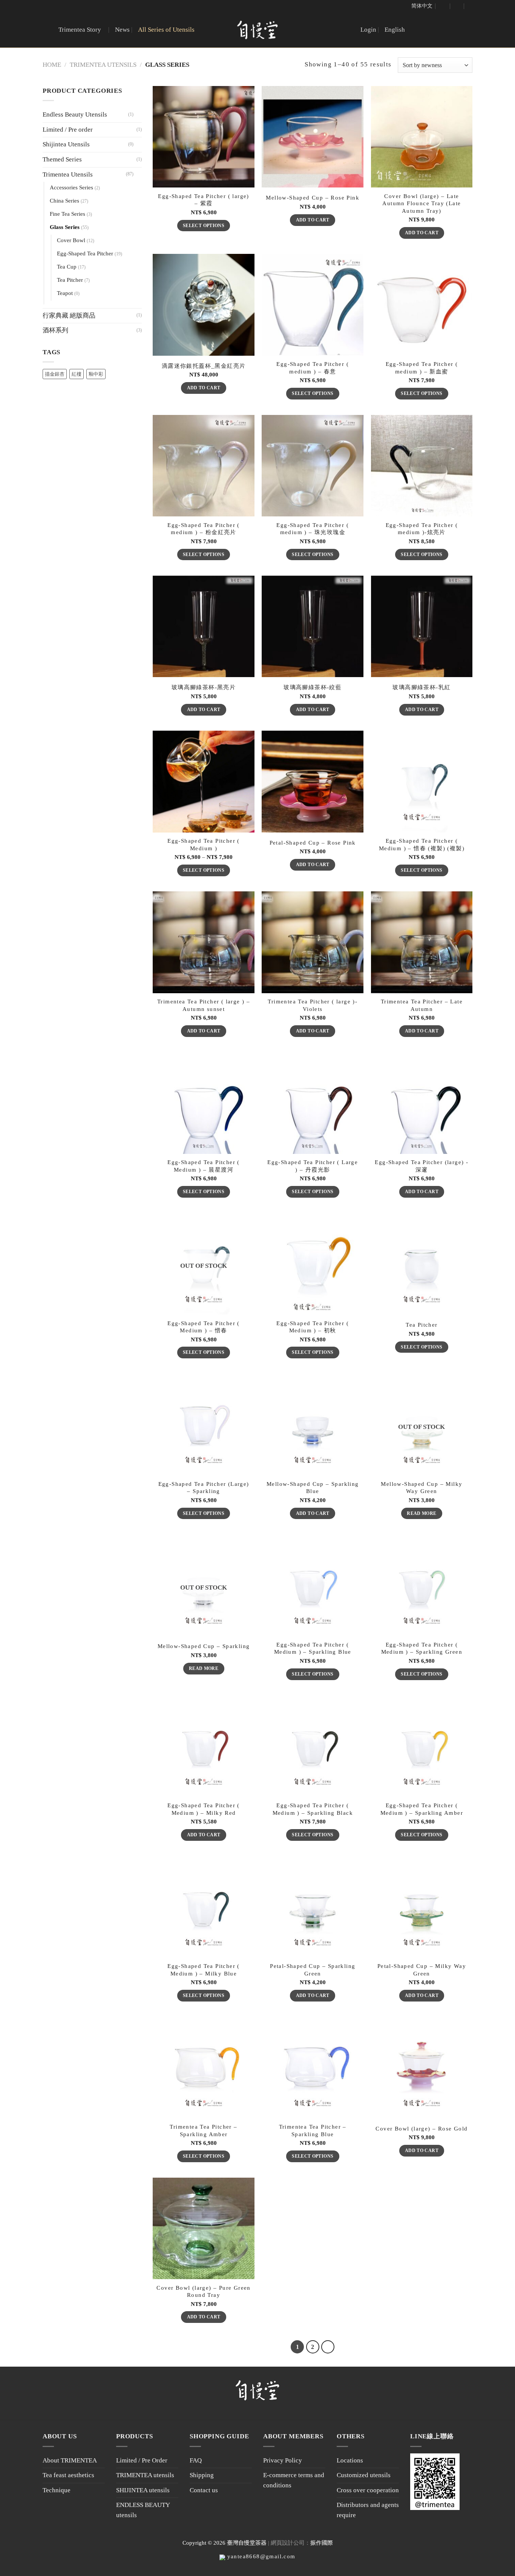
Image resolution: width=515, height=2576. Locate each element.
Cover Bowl (71, 240)
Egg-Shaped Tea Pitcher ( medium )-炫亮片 (422, 529)
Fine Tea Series (67, 214)
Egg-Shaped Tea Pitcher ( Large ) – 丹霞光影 (313, 1166)
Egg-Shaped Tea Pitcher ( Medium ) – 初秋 (313, 1327)
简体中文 (422, 6)
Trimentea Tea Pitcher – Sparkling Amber (203, 2130)
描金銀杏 (55, 374)
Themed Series (62, 159)
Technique (57, 2490)
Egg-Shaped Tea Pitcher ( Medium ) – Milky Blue (204, 1970)
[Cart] (457, 6)
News (122, 30)
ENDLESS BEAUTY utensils (143, 2510)
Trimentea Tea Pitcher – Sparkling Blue (313, 2130)
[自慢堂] (257, 30)
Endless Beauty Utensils (75, 114)
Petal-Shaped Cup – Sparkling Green (313, 1970)
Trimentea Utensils (103, 65)
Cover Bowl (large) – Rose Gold (422, 2129)
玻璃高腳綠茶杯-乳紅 (422, 687)
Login (368, 30)
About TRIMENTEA (70, 2460)
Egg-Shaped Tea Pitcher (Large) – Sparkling (204, 1488)
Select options (204, 226)
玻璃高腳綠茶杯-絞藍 (313, 687)
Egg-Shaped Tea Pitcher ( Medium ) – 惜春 (204, 1327)
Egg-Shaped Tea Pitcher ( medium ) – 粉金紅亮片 (204, 529)
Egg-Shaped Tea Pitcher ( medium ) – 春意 (313, 368)
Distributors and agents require (368, 2510)
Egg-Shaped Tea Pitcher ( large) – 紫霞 (203, 200)
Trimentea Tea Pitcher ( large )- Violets (313, 1005)
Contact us (204, 2490)
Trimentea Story (80, 30)
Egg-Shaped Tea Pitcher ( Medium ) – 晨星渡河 (204, 1166)
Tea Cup (67, 267)
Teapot (65, 293)
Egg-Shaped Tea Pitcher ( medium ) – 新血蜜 (422, 368)
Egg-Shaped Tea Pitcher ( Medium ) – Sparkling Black (313, 1809)
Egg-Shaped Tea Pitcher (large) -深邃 (422, 1166)
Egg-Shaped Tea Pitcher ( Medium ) (204, 844)
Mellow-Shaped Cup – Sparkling (204, 1646)
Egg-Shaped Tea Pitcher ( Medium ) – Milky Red (204, 1809)
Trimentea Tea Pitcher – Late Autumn (422, 1005)
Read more (422, 1513)
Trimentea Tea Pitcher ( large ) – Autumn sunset (204, 1005)
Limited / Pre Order (142, 2460)
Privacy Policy (283, 2460)
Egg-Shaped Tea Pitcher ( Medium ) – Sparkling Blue (313, 1648)
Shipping (202, 2475)
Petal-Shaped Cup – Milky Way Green (422, 1970)
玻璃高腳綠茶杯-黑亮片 (204, 687)
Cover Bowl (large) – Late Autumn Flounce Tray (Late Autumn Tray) (422, 204)
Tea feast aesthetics (68, 2475)
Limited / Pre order (68, 130)
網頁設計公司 (288, 2543)
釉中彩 (96, 374)
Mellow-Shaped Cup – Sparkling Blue (313, 1488)
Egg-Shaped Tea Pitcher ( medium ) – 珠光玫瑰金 (313, 529)
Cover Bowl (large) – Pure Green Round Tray (203, 2291)
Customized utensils (364, 2475)
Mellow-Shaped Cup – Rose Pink (313, 198)
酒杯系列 (55, 330)
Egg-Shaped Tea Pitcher (85, 253)
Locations (350, 2460)
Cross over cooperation (368, 2490)
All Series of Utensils (166, 30)
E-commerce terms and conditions (294, 2480)
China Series (64, 201)
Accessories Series (71, 187)
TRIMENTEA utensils (145, 2475)
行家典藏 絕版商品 (69, 316)
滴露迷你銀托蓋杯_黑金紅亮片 (204, 366)
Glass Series (65, 227)
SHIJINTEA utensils (143, 2490)
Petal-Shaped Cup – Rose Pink (313, 843)
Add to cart (313, 220)
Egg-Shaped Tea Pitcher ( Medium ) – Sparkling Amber (422, 1809)
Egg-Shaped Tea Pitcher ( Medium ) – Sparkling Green (422, 1648)
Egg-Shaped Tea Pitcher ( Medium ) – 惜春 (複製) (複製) (422, 844)
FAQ (196, 2460)
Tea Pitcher (70, 280)
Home (52, 65)
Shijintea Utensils (66, 144)
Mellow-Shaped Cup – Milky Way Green (422, 1488)
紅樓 (77, 374)
